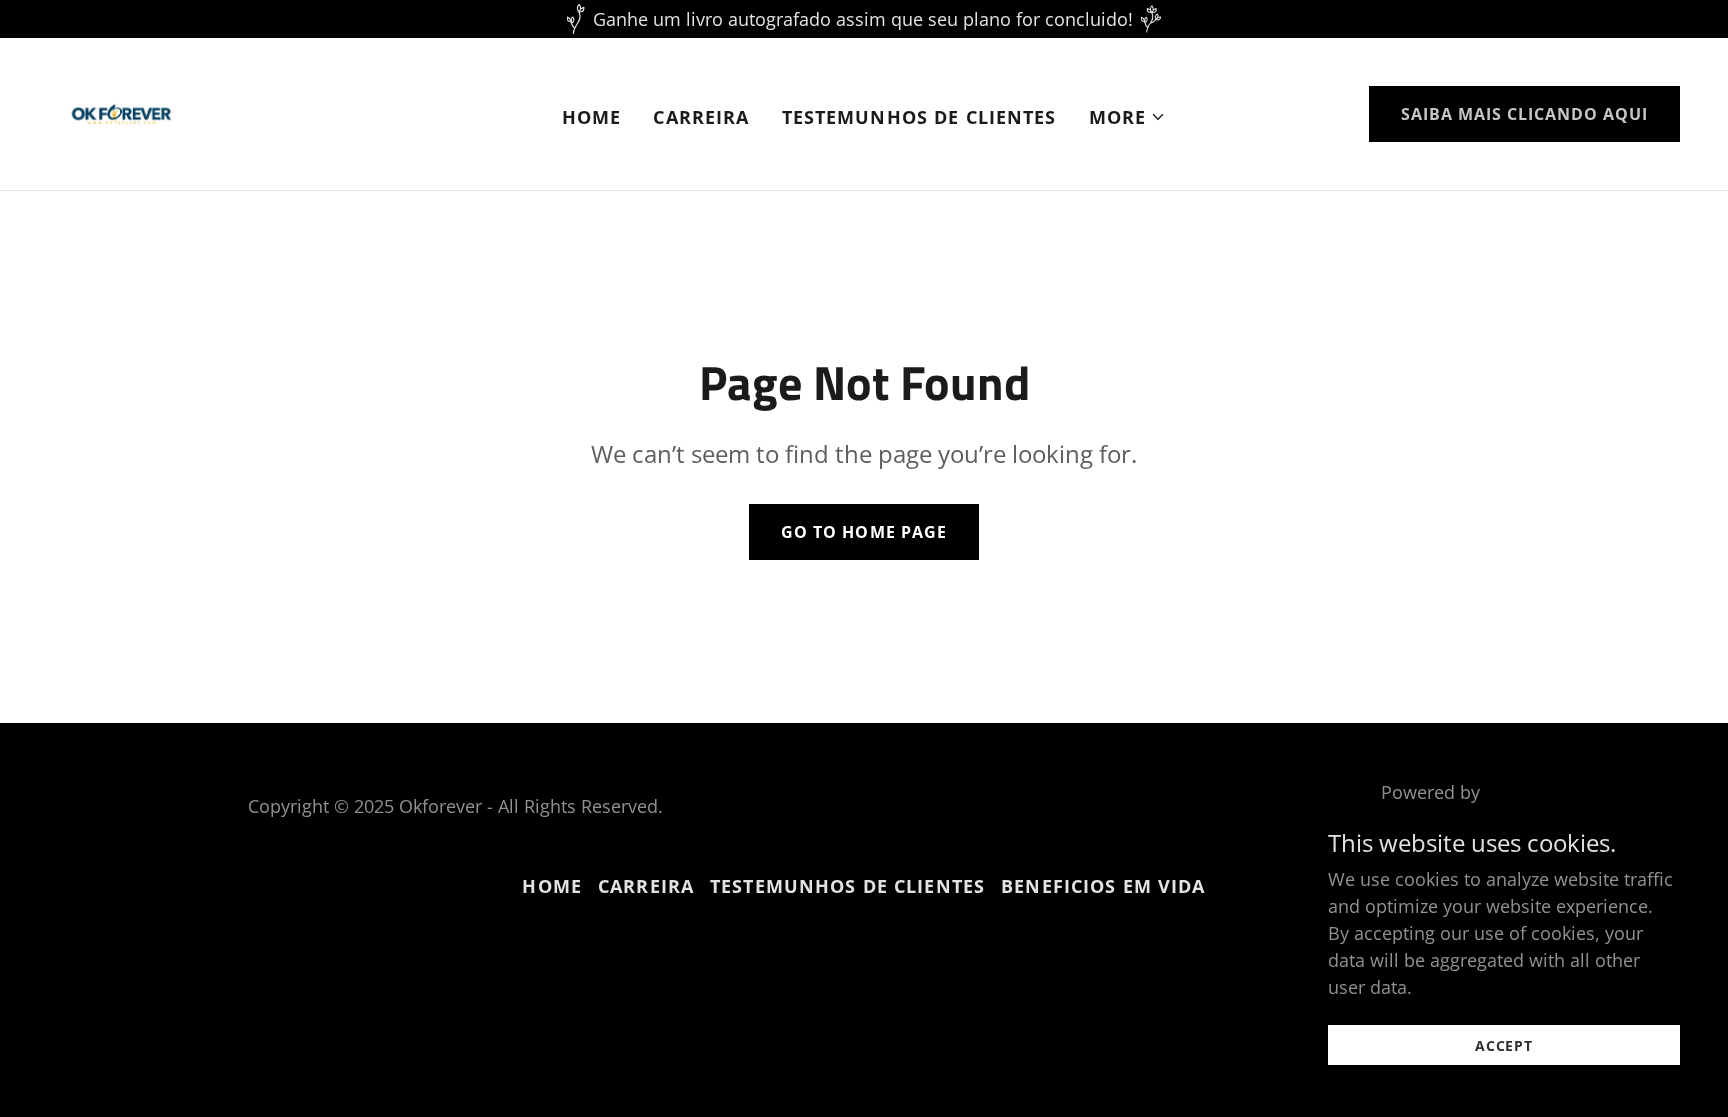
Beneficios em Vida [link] (1103, 886)
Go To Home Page (863, 532)
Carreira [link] (701, 117)
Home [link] (592, 117)
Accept (1504, 1045)
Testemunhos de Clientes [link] (919, 117)
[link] (121, 112)
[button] (1128, 117)
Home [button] (552, 886)
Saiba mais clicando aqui (1524, 114)
